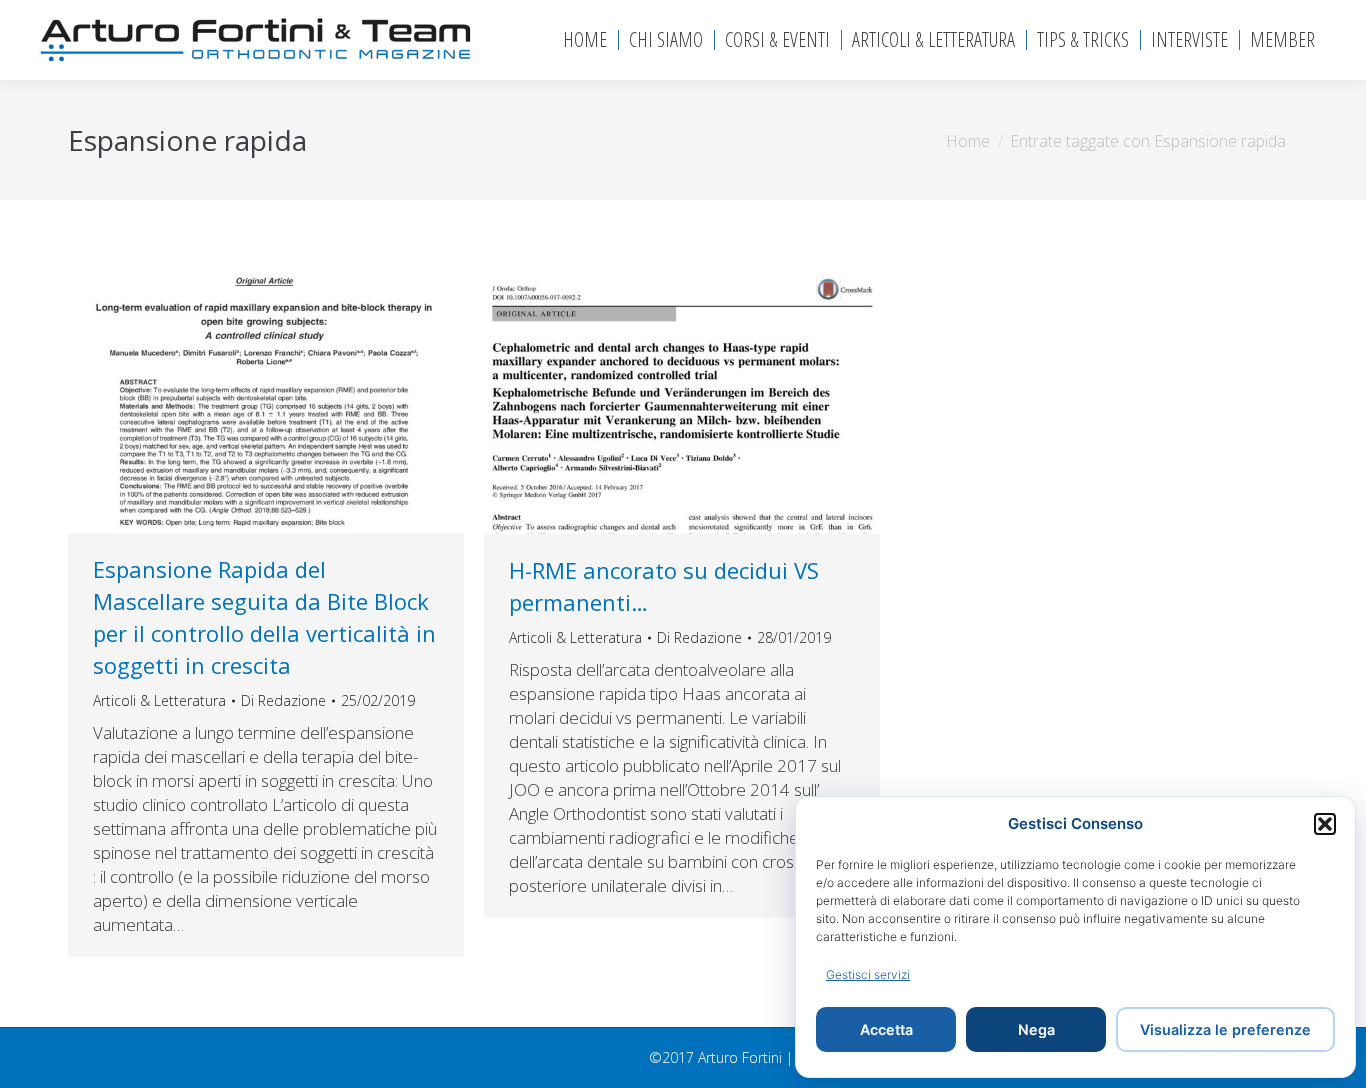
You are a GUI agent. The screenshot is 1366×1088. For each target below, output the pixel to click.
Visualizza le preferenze (1225, 1029)
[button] (1325, 824)
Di (283, 700)
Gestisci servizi (868, 974)
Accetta (886, 1029)
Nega (1036, 1029)
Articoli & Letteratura (159, 700)
